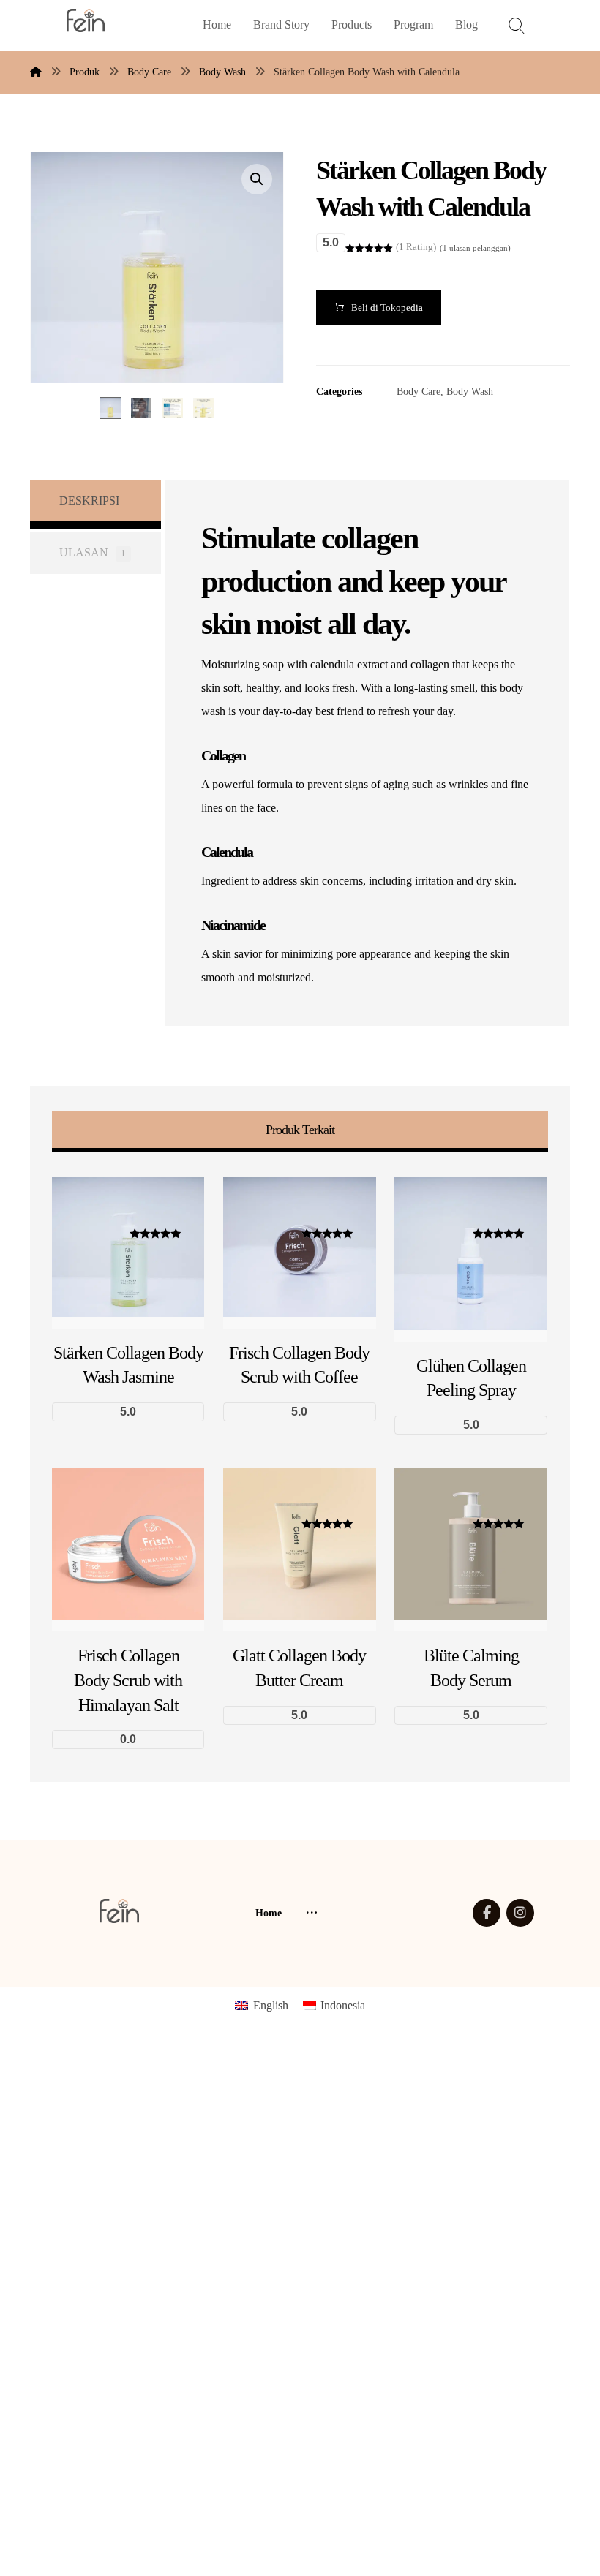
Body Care (419, 391)
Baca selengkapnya (146, 1724)
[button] (257, 179)
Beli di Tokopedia (387, 307)
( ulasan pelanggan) (475, 248)
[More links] (312, 1914)
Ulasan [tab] (93, 552)
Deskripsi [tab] (89, 501)
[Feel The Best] (86, 20)
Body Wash (470, 391)
